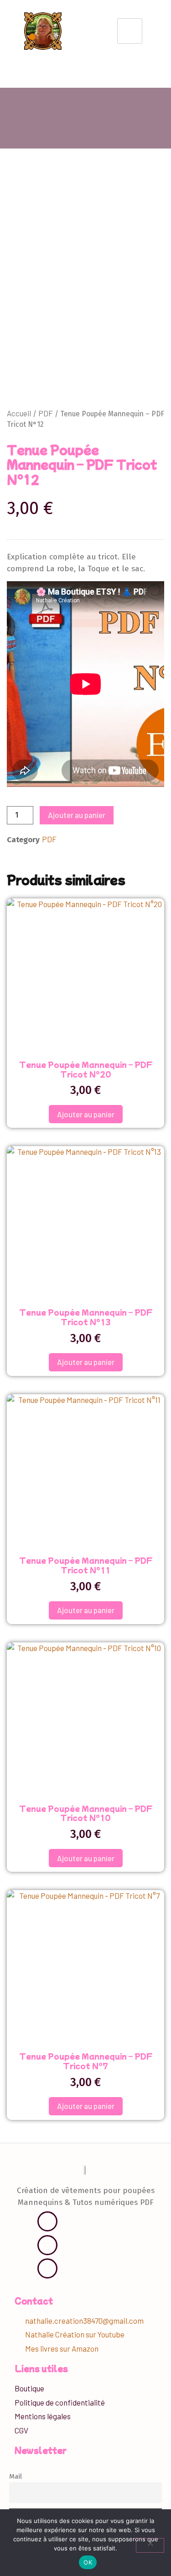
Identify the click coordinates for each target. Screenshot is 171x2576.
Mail (16, 2476)
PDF (46, 413)
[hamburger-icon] (130, 31)
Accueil (19, 413)
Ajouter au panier (77, 815)
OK (88, 2562)
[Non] (150, 2545)
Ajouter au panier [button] (86, 1114)
